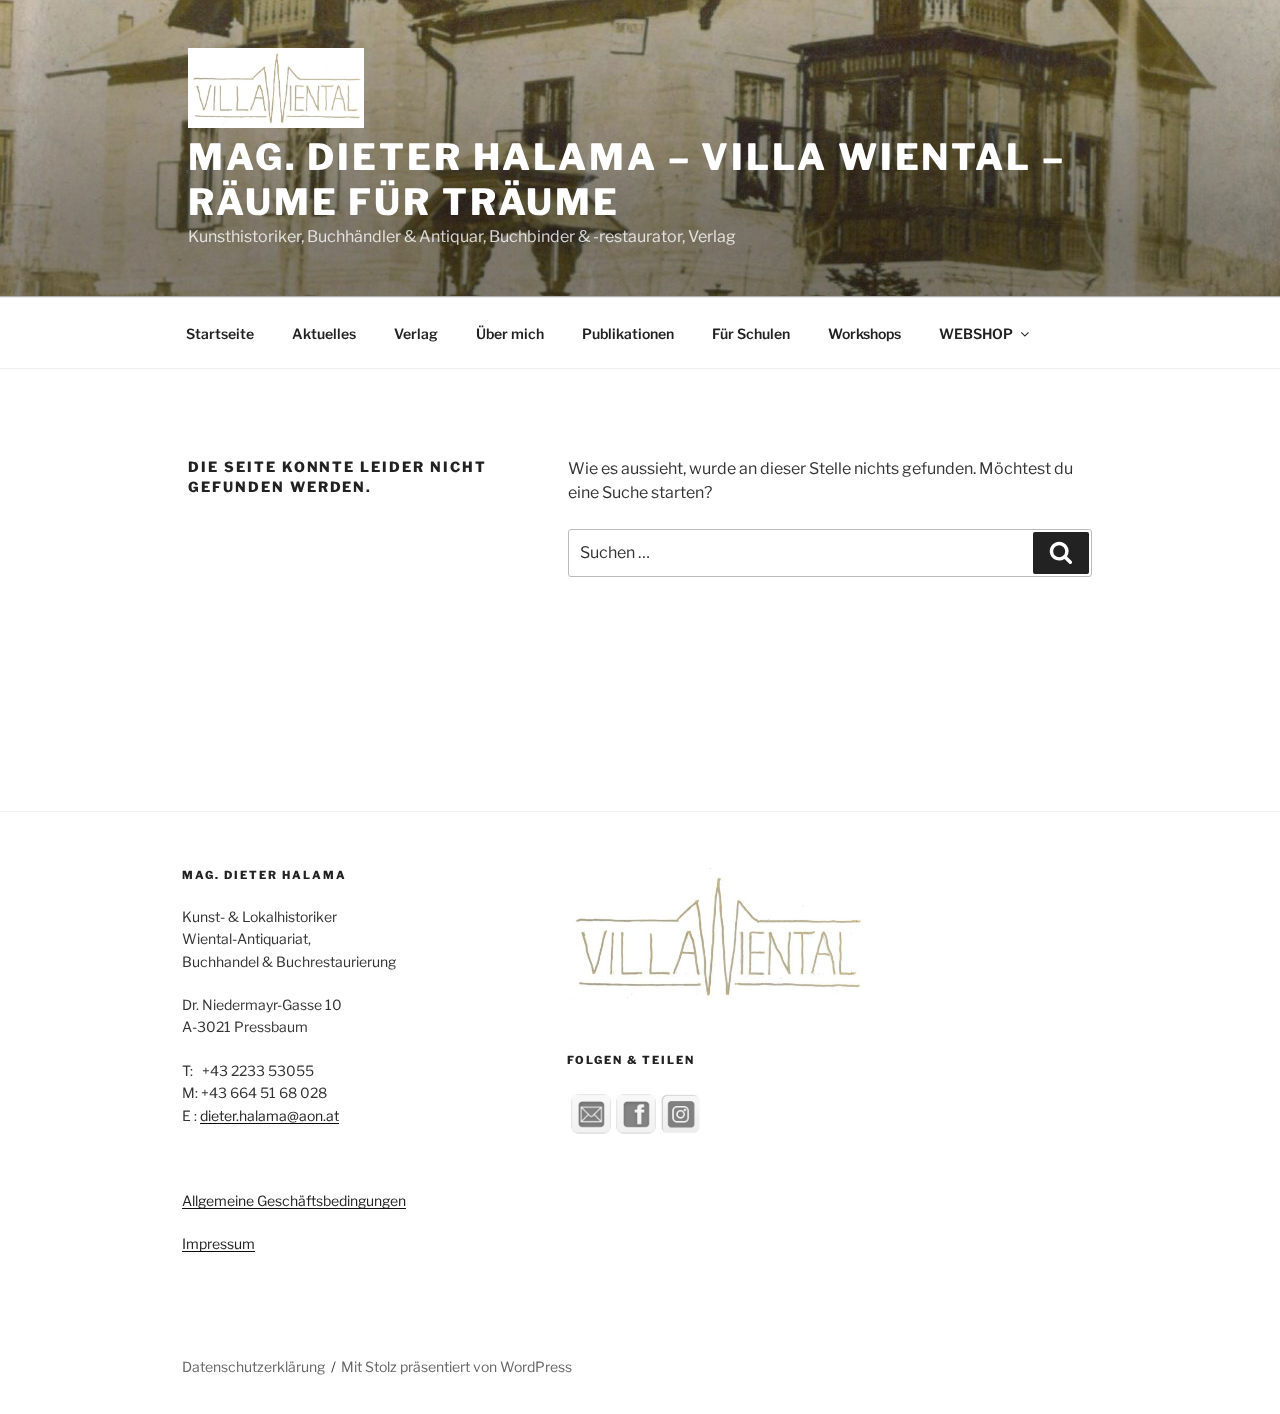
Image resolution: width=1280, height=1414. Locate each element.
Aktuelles (324, 333)
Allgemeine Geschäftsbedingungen (294, 1200)
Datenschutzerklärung (253, 1366)
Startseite (220, 333)
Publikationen (628, 333)
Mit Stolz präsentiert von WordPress (456, 1366)
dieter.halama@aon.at (269, 1115)
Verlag (416, 333)
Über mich (510, 333)
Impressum (218, 1243)
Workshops (864, 333)
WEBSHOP (976, 333)
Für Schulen (751, 333)
